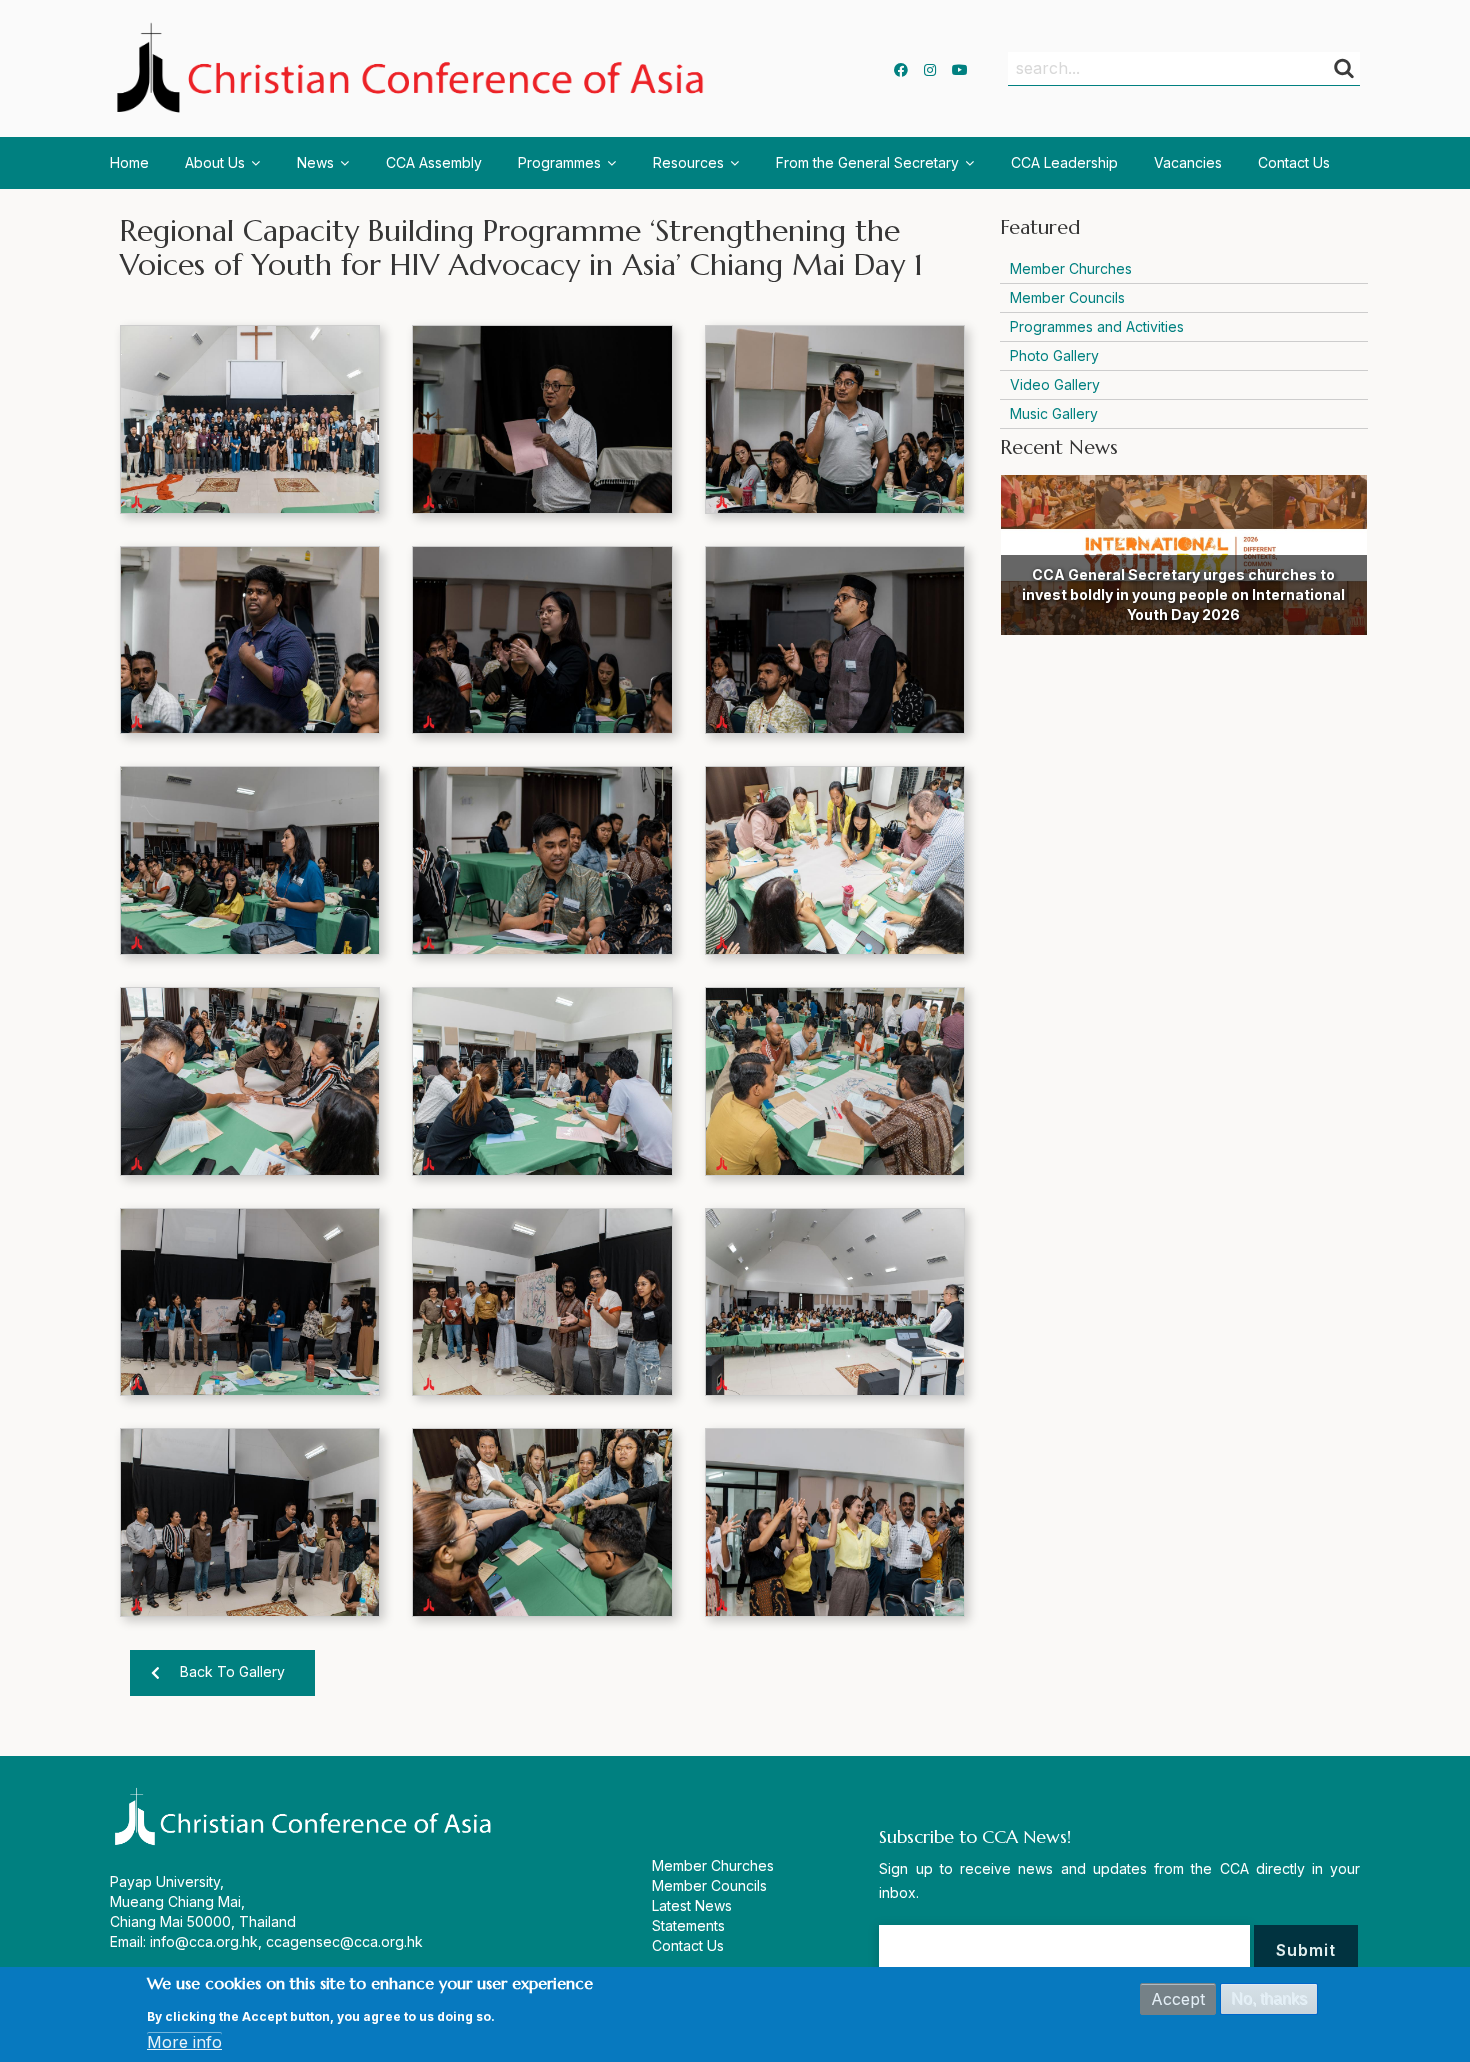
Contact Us (1294, 162)
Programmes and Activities (1097, 326)
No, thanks (1269, 1998)
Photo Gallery (1054, 355)
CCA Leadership (1064, 162)
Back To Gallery (232, 1671)
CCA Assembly (434, 162)
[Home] (414, 68)
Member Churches (1071, 268)
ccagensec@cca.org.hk (344, 1941)
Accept (1178, 1999)
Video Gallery (1055, 384)
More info (184, 2042)
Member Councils (1067, 297)
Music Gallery (1054, 413)
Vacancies (1188, 162)
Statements (688, 1925)
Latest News (692, 1905)
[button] (250, 419)
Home (129, 162)
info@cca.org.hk (204, 1941)
